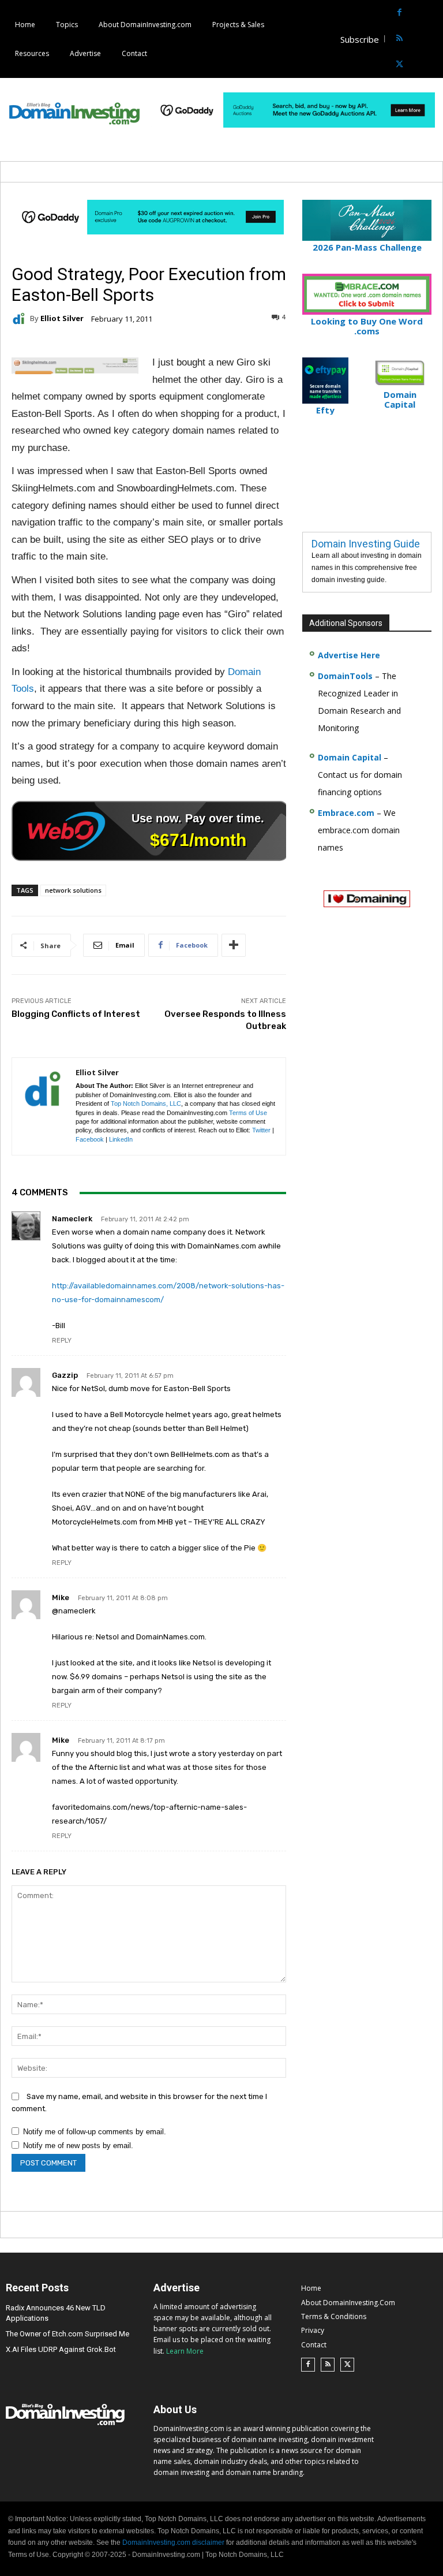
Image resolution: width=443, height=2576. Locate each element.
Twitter (261, 1130)
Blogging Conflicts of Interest (76, 1014)
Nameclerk (72, 1219)
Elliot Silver (62, 318)
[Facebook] (399, 13)
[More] (234, 945)
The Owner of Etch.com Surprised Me (67, 2334)
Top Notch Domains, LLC (146, 1104)
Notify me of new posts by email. (78, 2146)
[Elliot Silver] (21, 319)
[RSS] (399, 39)
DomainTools (345, 676)
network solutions (73, 890)
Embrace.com (346, 813)
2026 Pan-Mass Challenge (367, 247)
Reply (62, 1341)
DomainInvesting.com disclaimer (173, 2543)
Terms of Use (248, 1113)
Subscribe (360, 39)
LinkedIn (121, 1139)
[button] (433, 39)
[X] (399, 65)
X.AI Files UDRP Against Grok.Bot (61, 2349)
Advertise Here (349, 655)
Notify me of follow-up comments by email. (95, 2132)
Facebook (90, 1139)
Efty (325, 410)
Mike (61, 1598)
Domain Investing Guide (366, 544)
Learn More (185, 2351)
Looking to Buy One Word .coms (367, 326)
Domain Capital (350, 757)
